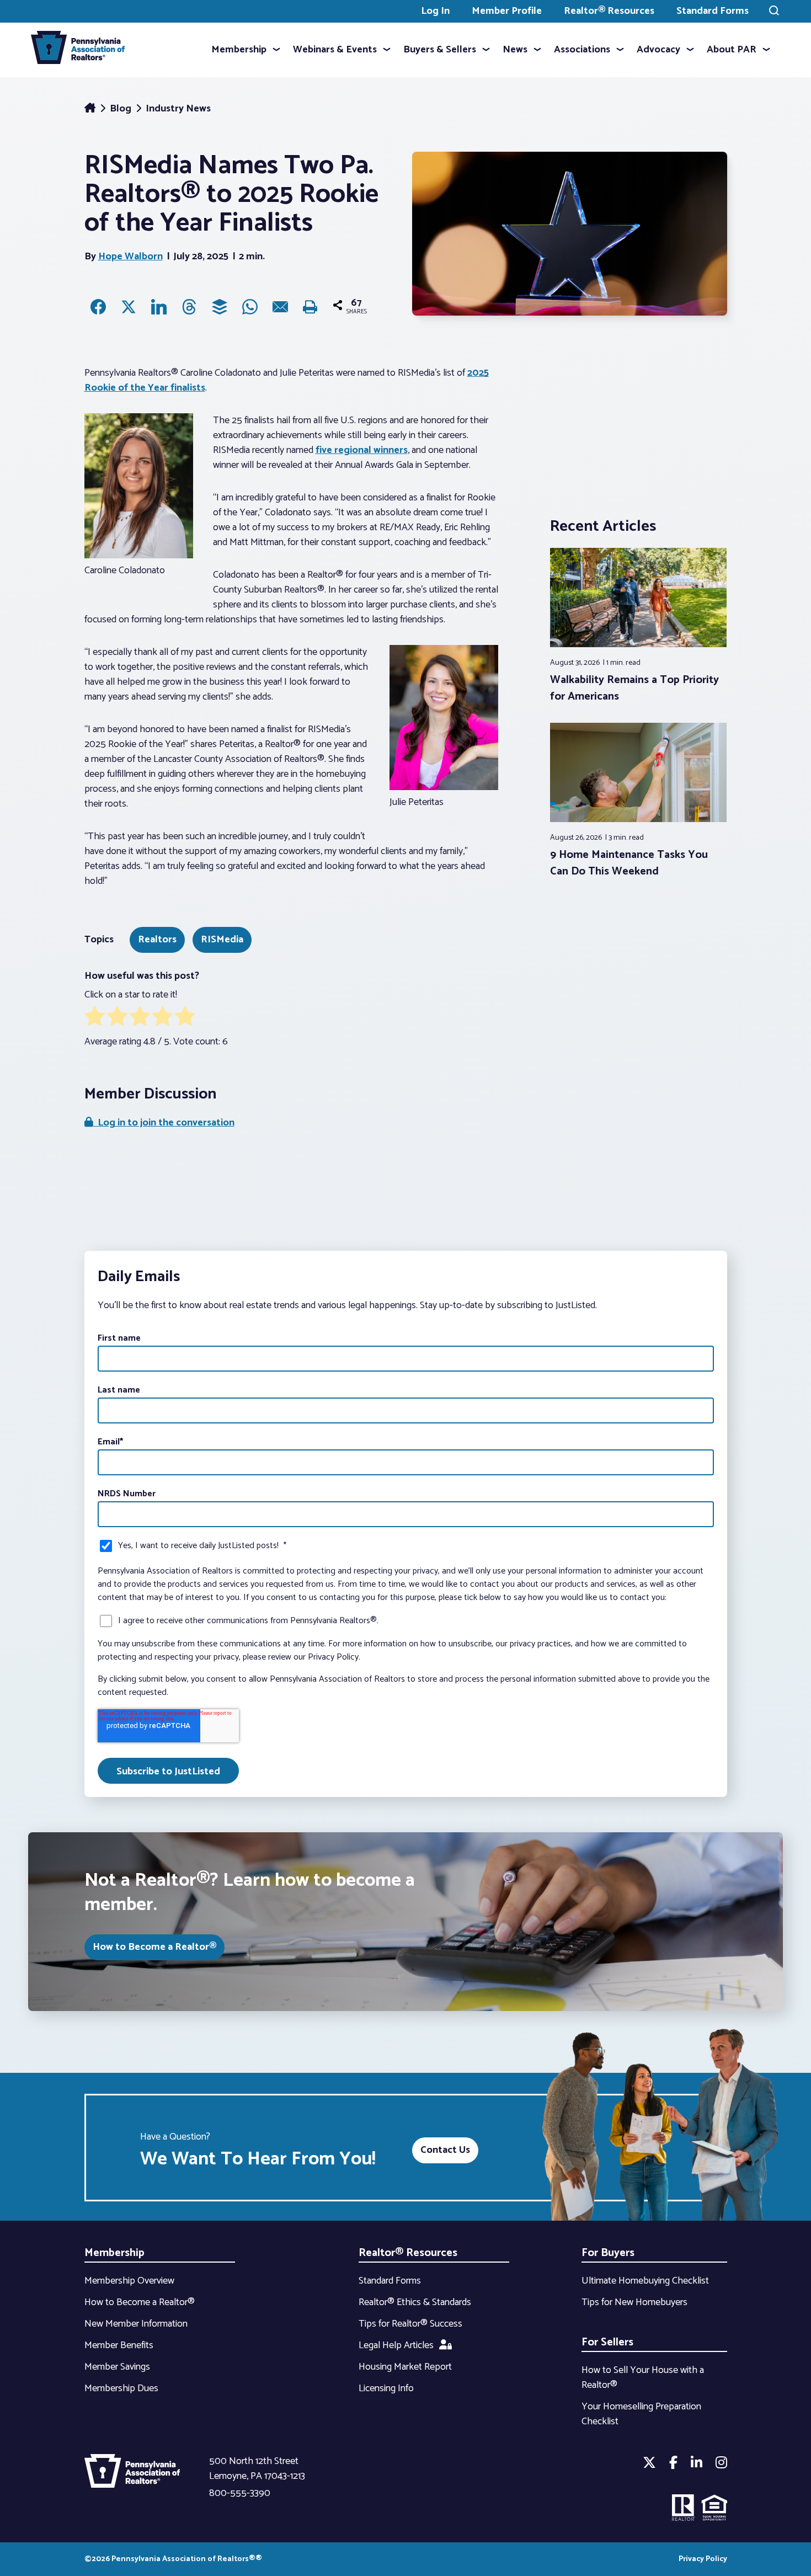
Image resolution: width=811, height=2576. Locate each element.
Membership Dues (121, 2388)
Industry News (178, 109)
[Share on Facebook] (98, 307)
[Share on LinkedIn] (159, 307)
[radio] (95, 1018)
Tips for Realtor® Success (410, 2324)
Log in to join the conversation (164, 1123)
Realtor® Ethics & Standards (415, 2302)
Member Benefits (119, 2345)
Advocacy (658, 50)
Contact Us (445, 2150)
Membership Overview (129, 2281)
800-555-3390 (240, 2493)
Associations (582, 50)
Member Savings (117, 2367)
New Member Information (136, 2324)
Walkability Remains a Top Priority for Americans (634, 688)
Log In (435, 11)
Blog (122, 109)
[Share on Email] (280, 307)
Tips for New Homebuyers (634, 2302)
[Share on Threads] (189, 307)
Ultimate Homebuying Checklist (645, 2281)
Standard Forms (713, 11)
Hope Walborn (130, 257)
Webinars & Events (335, 50)
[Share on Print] (311, 307)
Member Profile (507, 11)
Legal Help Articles (396, 2345)
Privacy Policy (703, 2559)
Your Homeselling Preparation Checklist (641, 2414)
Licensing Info (386, 2388)
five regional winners (362, 450)
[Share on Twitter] (129, 307)
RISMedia (222, 940)
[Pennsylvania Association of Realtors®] (78, 50)
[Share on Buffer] (220, 307)
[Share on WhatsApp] (250, 307)
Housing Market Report (405, 2367)
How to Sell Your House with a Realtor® (643, 2378)
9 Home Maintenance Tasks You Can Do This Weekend (629, 863)
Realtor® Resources (609, 11)
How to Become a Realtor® (154, 1947)
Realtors (157, 940)
